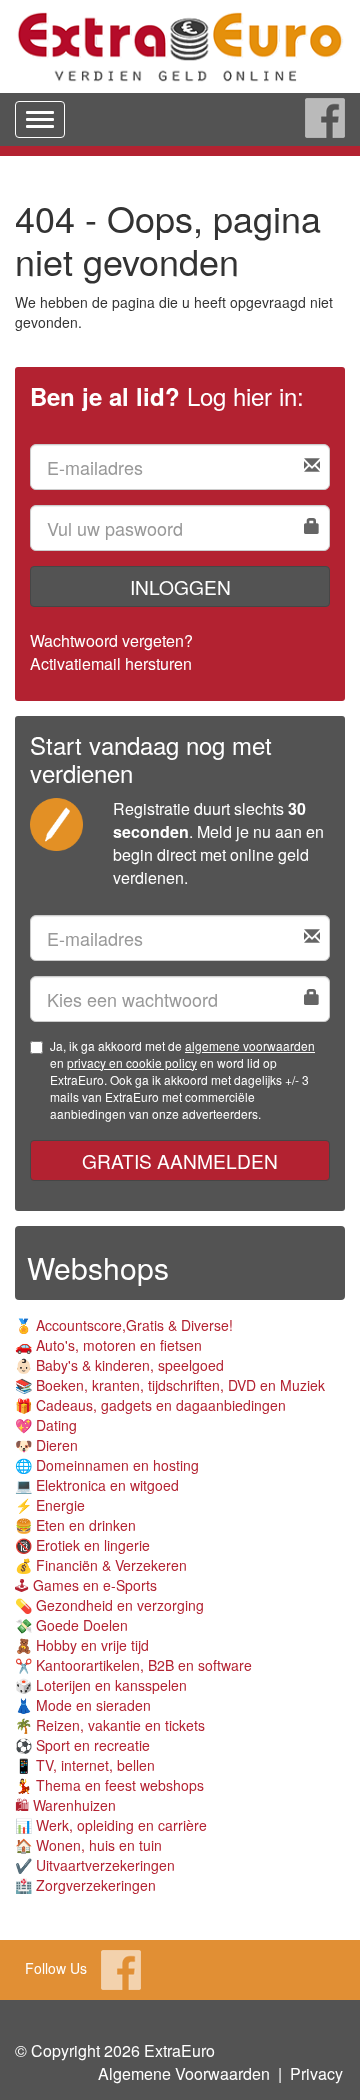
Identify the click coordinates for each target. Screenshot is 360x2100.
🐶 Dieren (46, 1445)
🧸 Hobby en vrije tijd (82, 1645)
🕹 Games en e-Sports (86, 1585)
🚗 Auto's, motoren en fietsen (108, 1345)
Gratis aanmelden (180, 1160)
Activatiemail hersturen (111, 663)
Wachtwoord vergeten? (111, 640)
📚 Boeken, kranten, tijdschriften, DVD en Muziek (170, 1385)
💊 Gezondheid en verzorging (109, 1605)
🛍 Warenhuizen (65, 1805)
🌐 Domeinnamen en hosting (107, 1465)
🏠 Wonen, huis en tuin (88, 1845)
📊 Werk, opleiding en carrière (111, 1825)
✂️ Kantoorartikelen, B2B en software (133, 1665)
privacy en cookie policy (132, 1062)
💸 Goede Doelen (71, 1625)
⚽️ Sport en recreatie (82, 1745)
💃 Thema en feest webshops (109, 1785)
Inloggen (180, 586)
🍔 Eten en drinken (75, 1525)
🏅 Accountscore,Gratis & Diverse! (124, 1325)
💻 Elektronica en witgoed (97, 1485)
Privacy (316, 2073)
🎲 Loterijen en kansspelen (101, 1685)
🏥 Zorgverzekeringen (85, 1885)
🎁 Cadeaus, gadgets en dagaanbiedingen (150, 1405)
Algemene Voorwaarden (184, 2073)
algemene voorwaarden (250, 1045)
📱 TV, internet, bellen (85, 1765)
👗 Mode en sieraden (83, 1705)
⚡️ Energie (50, 1505)
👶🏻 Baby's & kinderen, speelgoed (119, 1365)
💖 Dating (46, 1425)
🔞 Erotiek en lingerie (82, 1545)
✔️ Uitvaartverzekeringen (95, 1865)
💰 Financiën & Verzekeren (101, 1565)
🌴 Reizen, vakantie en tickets (110, 1725)
